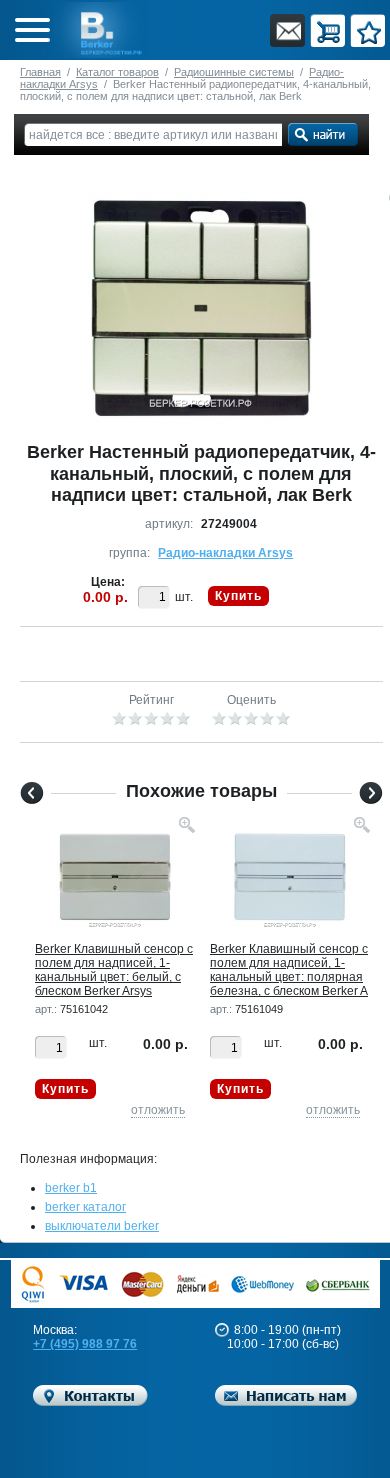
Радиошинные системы (234, 72)
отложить (158, 1110)
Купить (238, 596)
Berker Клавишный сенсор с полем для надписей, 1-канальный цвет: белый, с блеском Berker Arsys (114, 970)
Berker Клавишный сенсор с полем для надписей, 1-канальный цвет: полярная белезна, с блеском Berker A (289, 970)
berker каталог (85, 1207)
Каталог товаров (117, 72)
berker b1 (71, 1188)
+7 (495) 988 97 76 (85, 1344)
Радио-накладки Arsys (225, 553)
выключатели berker (102, 1226)
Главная (40, 72)
